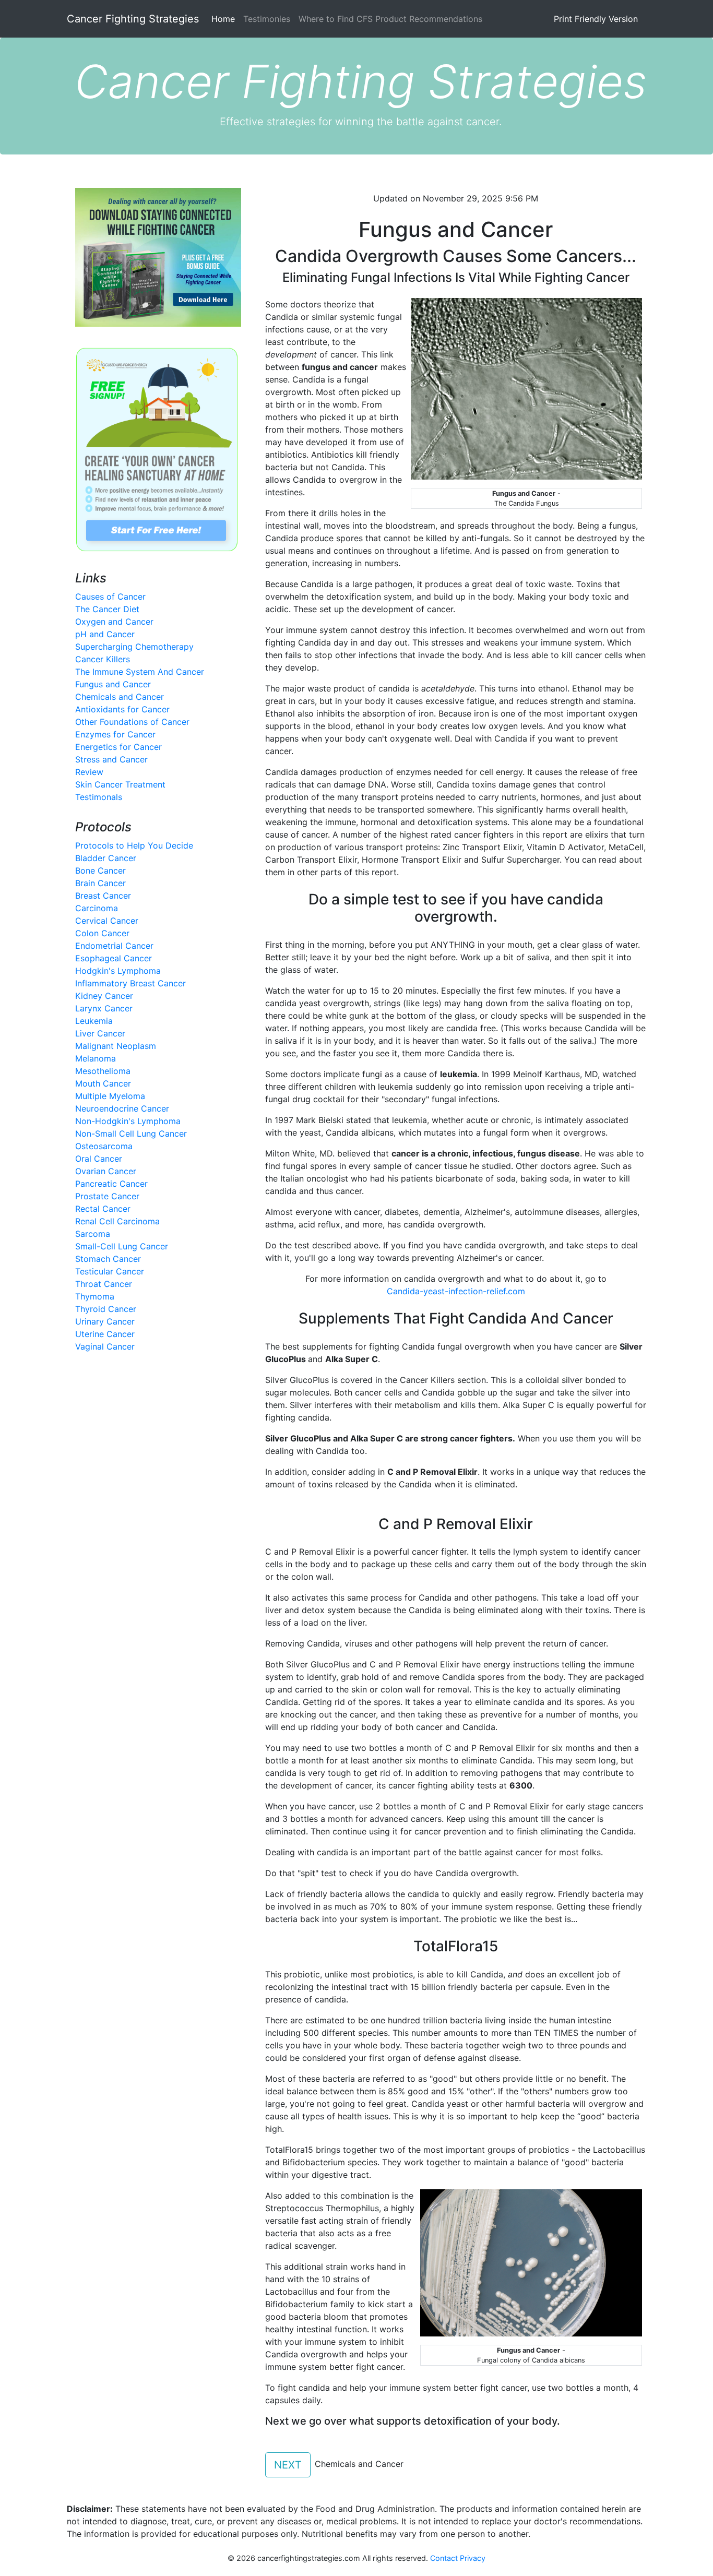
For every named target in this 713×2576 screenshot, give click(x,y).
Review (89, 772)
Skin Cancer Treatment (120, 784)
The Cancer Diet (107, 609)
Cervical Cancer (107, 921)
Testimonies (267, 19)
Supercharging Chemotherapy (134, 647)
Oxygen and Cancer (114, 622)
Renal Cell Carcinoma (117, 1221)
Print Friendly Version (596, 19)
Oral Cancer (99, 1159)
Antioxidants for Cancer (122, 709)
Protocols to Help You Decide (134, 845)
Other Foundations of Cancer (132, 722)
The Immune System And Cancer (140, 672)
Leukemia (94, 1021)
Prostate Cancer (107, 1196)
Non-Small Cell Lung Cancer (131, 1134)
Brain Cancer (100, 883)
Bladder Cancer (106, 858)
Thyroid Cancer (106, 1309)
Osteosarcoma (104, 1146)
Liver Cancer (100, 1033)
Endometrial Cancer (114, 946)
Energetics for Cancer (118, 747)
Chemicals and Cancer (120, 697)
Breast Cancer (103, 896)
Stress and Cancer (111, 759)
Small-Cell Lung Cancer (122, 1246)
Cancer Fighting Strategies (133, 19)
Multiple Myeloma (110, 1096)
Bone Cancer (100, 870)
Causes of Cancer (110, 597)
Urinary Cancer (105, 1321)
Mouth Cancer (103, 1083)
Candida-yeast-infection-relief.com (456, 1291)
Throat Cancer (104, 1284)
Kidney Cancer (104, 996)
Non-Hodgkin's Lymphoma (128, 1121)
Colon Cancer (102, 933)
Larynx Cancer (104, 1008)
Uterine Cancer (105, 1334)
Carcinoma (97, 908)
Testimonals (99, 797)
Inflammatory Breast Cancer (130, 983)
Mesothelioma (103, 1071)
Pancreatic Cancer (111, 1184)
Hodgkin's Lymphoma (118, 971)
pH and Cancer (105, 634)
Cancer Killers (103, 659)
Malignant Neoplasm (116, 1046)
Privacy (473, 2558)
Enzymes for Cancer (115, 734)
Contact (443, 2558)
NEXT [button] (288, 2465)
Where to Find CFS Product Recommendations (390, 19)
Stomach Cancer (108, 1259)
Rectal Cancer (103, 1209)
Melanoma (96, 1058)
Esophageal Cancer (114, 958)
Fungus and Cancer (113, 684)
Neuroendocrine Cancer (122, 1108)
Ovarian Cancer (106, 1171)
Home (225, 19)
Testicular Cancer (110, 1271)
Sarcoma (93, 1234)
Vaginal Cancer (105, 1346)
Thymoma (95, 1296)
